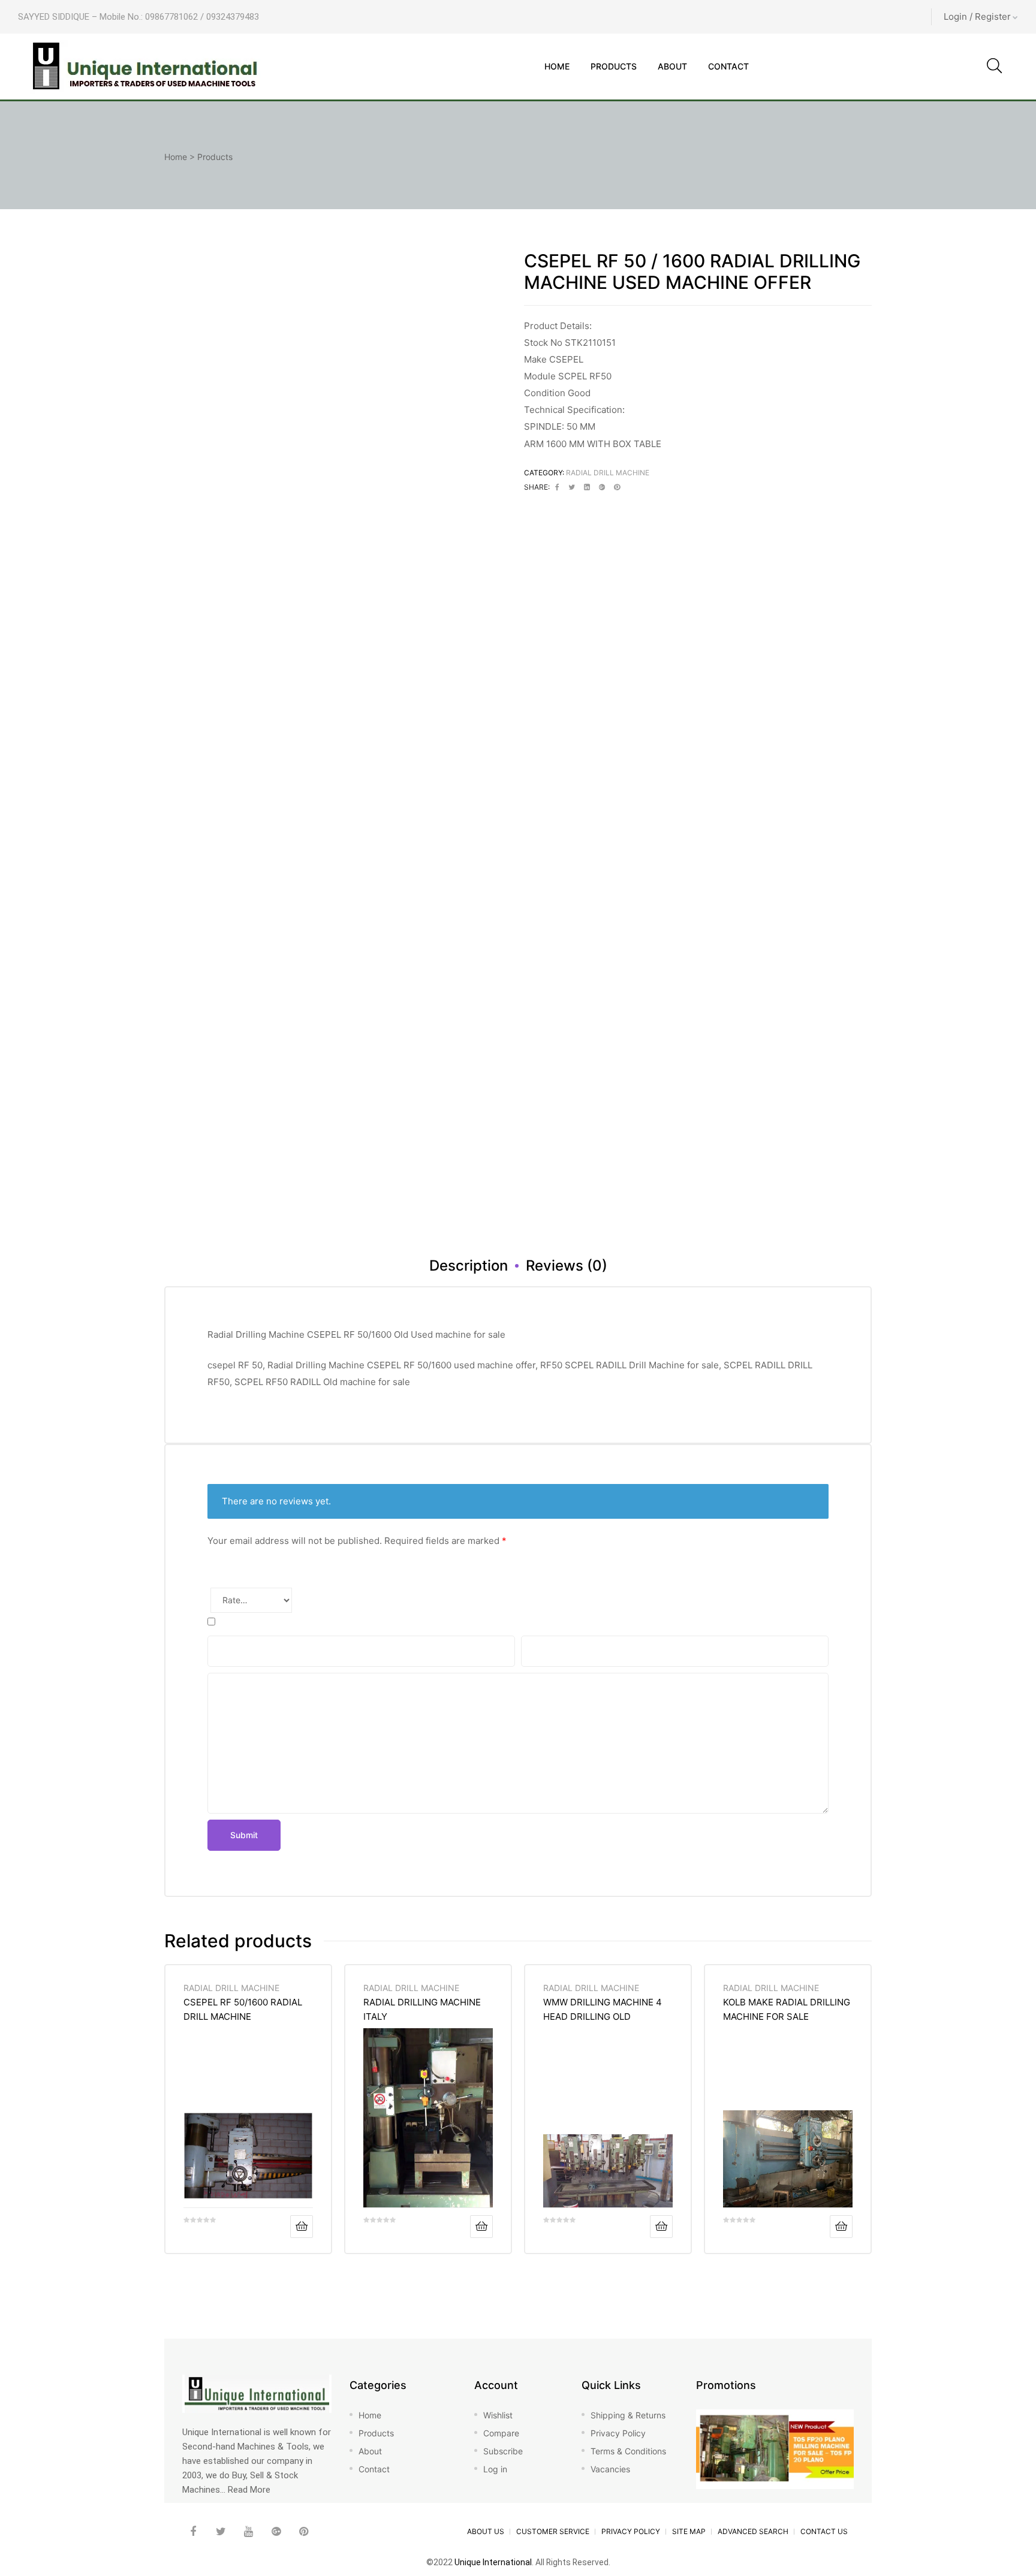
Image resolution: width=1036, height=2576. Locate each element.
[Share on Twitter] (572, 487)
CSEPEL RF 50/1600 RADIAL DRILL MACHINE (243, 2009)
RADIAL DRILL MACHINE (608, 473)
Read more (302, 2227)
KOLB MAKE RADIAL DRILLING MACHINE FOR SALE (787, 2009)
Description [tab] (469, 1266)
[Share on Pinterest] (617, 487)
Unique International (493, 2562)
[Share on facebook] (557, 487)
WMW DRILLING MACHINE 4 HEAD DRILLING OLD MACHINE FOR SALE (603, 2009)
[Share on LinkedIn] (587, 487)
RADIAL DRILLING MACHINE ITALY (422, 2009)
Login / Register (977, 16)
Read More (249, 2490)
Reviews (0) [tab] (567, 1266)
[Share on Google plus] (602, 487)
